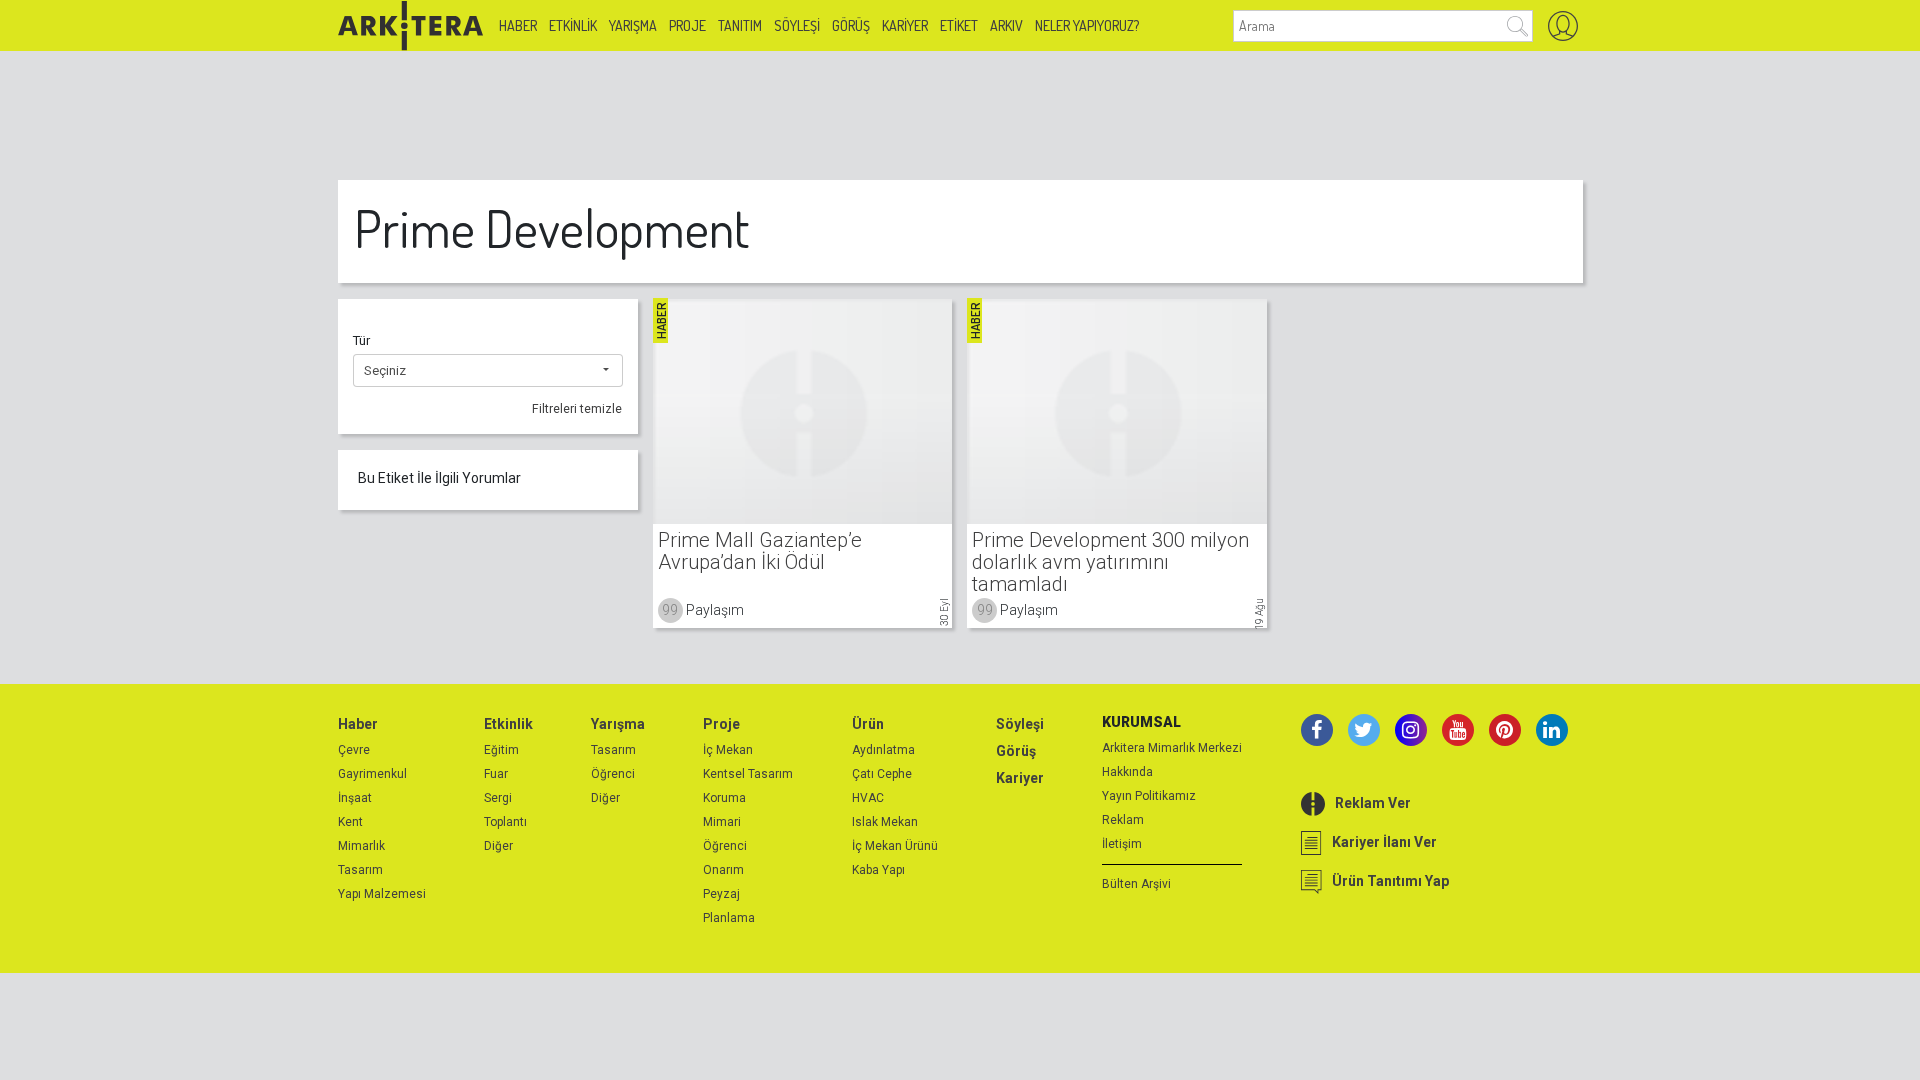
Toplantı (505, 822)
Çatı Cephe (882, 774)
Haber (518, 25)
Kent (350, 822)
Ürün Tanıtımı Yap (1390, 881)
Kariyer (905, 25)
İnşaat (355, 798)
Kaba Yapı (878, 870)
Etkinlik (573, 25)
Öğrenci (613, 774)
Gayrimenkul (372, 774)
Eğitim (501, 750)
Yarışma (633, 25)
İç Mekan (728, 750)
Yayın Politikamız (1149, 796)
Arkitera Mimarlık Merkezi (1172, 748)
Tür (361, 340)
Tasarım (360, 870)
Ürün (868, 724)
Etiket (959, 25)
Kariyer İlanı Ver (1384, 842)
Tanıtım (740, 25)
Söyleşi (797, 25)
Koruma (724, 798)
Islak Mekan (885, 822)
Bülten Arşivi (1136, 884)
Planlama (729, 918)
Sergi (498, 798)
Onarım (723, 870)
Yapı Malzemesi (382, 894)
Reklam (1123, 820)
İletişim (1122, 844)
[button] (488, 371)
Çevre (354, 750)
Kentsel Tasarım (748, 774)
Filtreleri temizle (577, 409)
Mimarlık (361, 846)
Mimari (722, 822)
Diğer (498, 846)
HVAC (868, 798)
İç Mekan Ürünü (895, 846)
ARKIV (1006, 25)
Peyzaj (721, 894)
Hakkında (1127, 772)
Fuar (496, 774)
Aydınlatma (883, 750)
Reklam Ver (1373, 803)
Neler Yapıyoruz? (1087, 25)
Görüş (851, 25)
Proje (687, 25)
